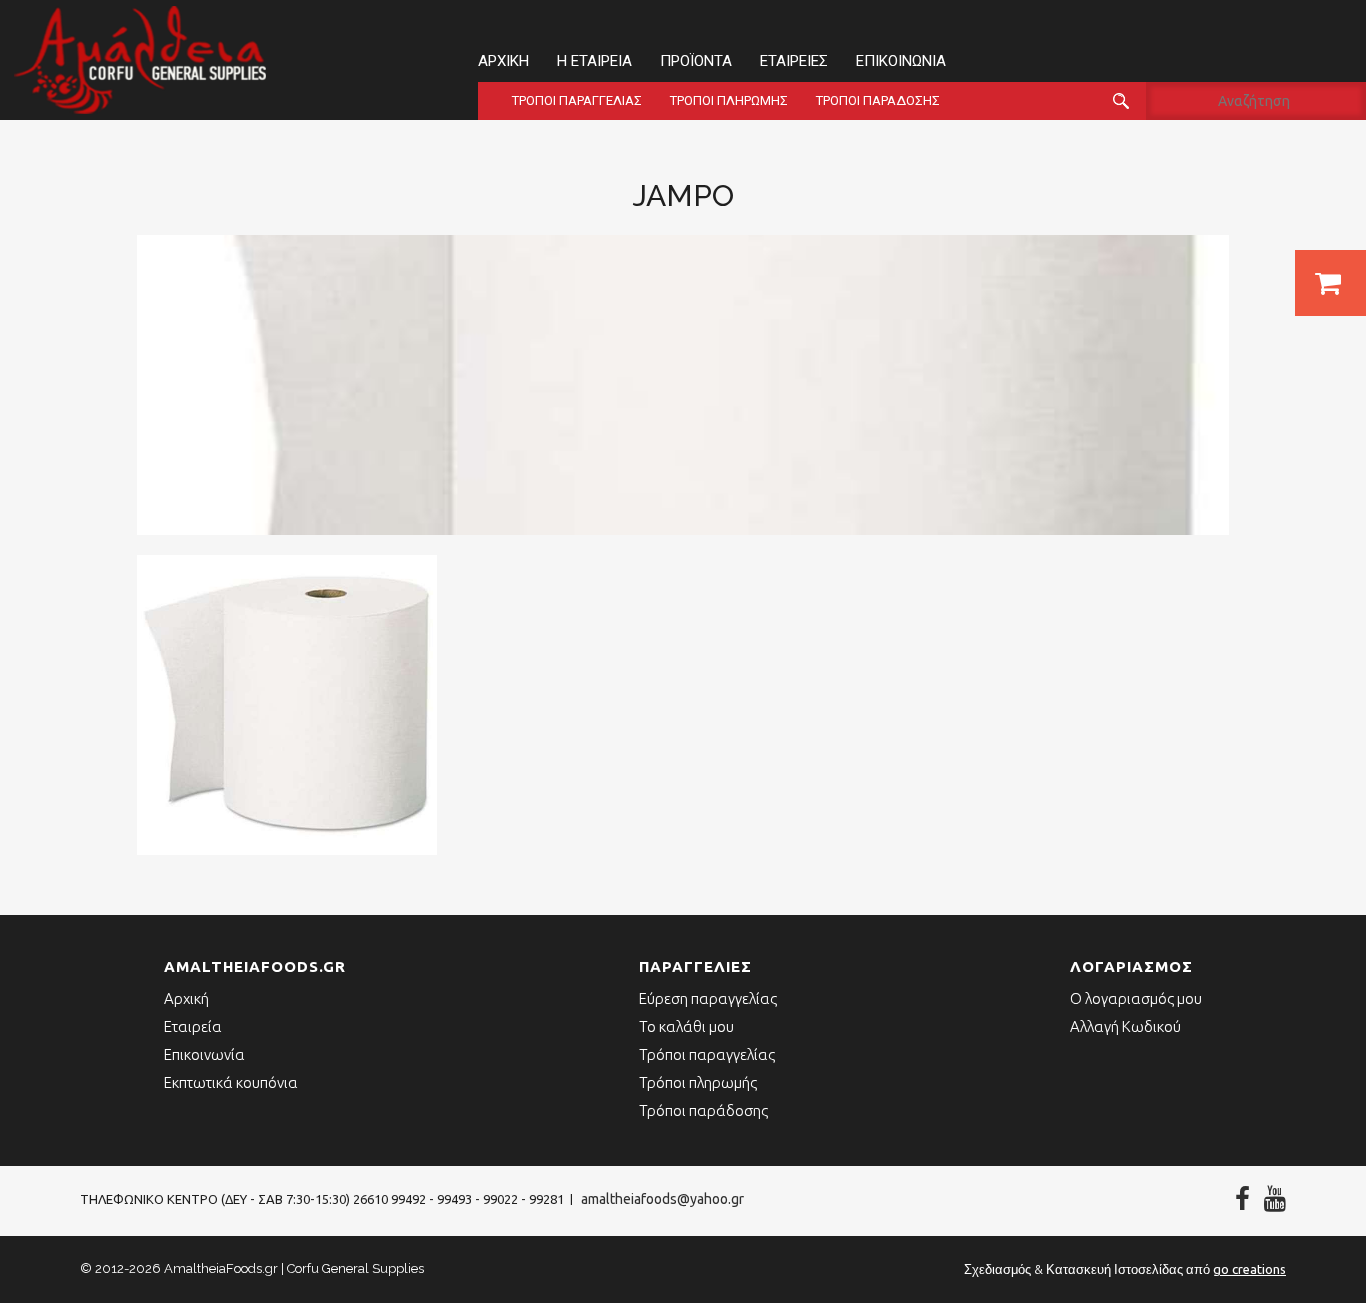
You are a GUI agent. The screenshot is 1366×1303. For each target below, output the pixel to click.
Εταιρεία (193, 1026)
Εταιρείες (794, 61)
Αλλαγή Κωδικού (1125, 1026)
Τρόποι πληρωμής (729, 100)
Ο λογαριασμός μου (1136, 998)
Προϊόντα (696, 61)
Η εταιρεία (594, 61)
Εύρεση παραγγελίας (708, 998)
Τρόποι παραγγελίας (577, 100)
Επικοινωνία (901, 61)
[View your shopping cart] (1330, 283)
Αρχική (503, 61)
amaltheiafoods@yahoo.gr (662, 1199)
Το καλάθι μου (686, 1026)
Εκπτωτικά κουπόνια (231, 1082)
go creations (1249, 1269)
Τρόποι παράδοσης (878, 100)
